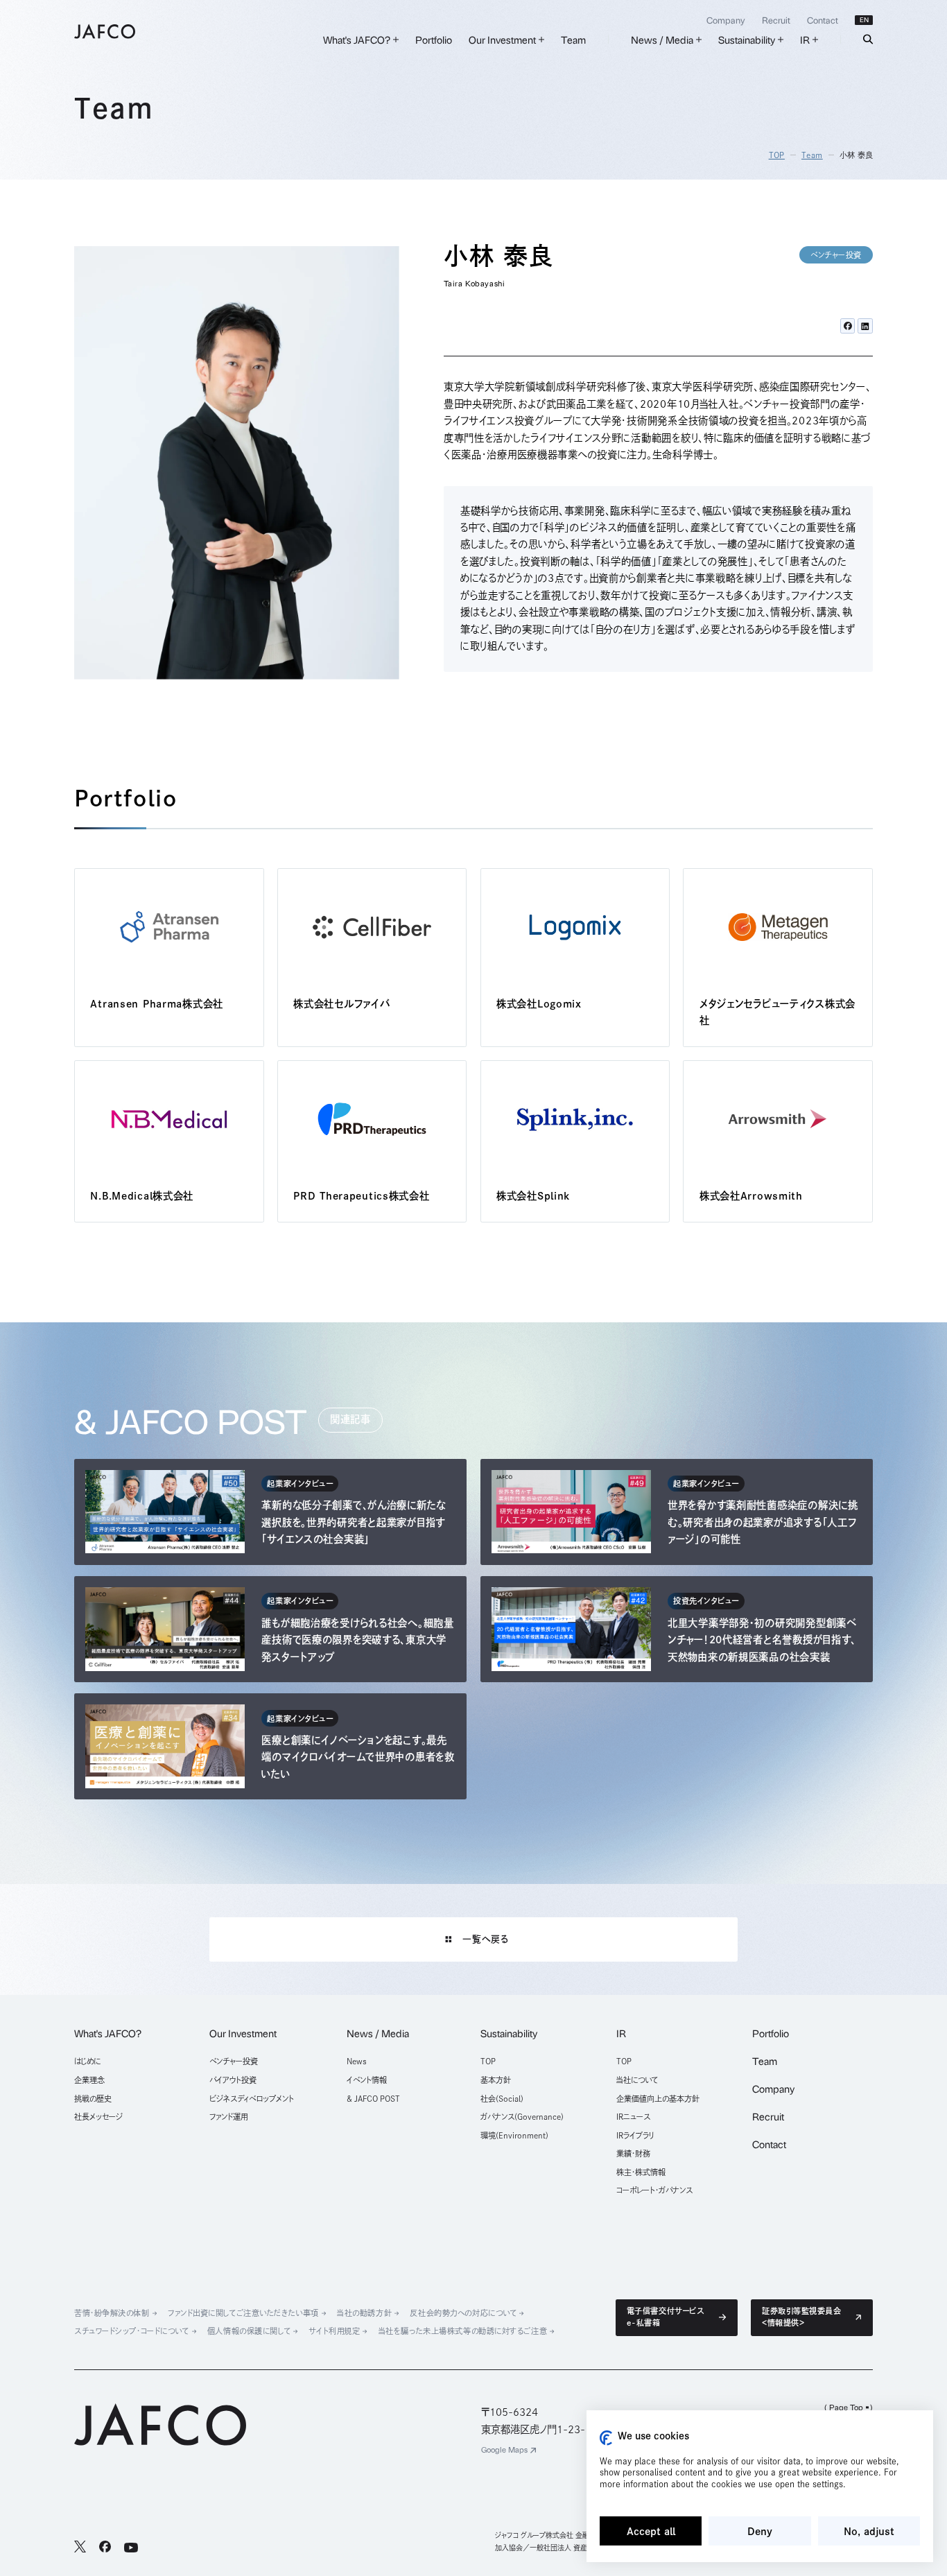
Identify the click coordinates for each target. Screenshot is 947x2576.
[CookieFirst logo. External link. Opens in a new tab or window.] (606, 2438)
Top (777, 155)
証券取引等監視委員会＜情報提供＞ (802, 2317)
